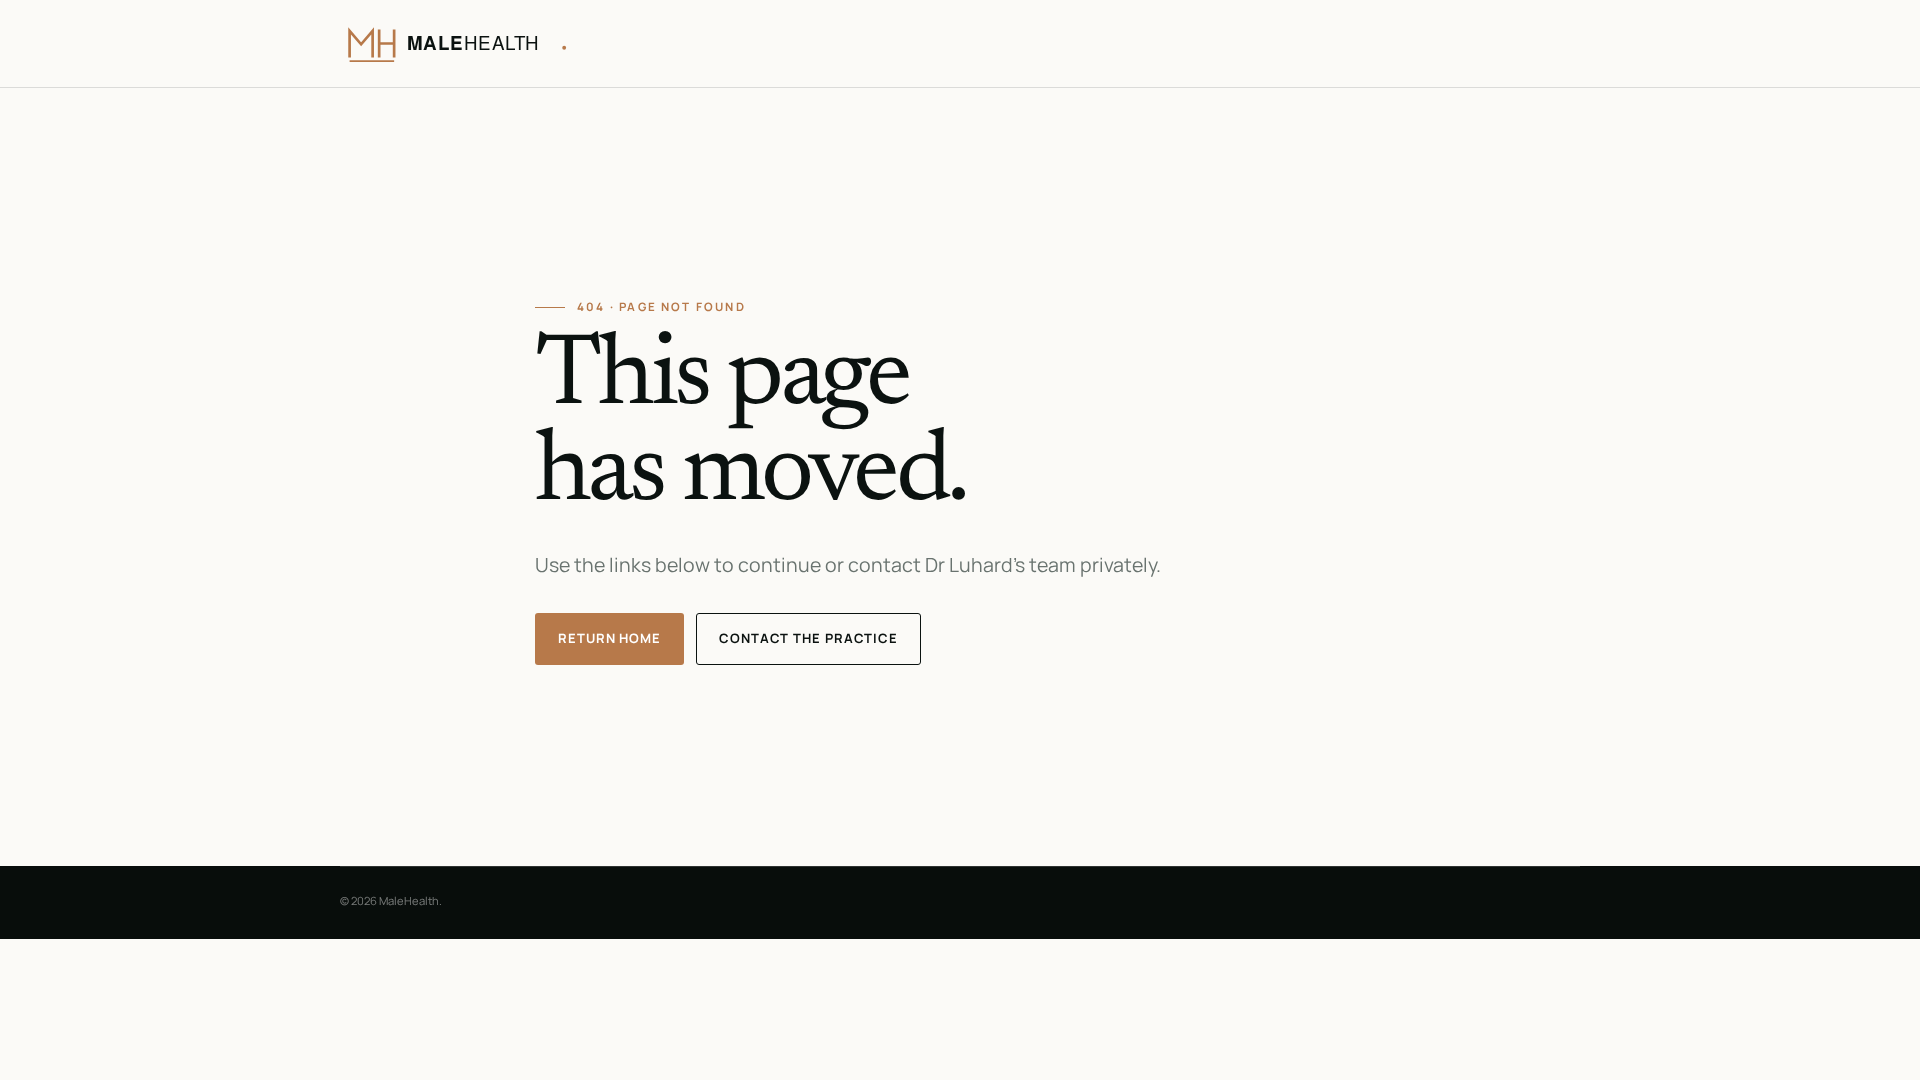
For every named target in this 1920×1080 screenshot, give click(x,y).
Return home (609, 638)
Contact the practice (808, 638)
